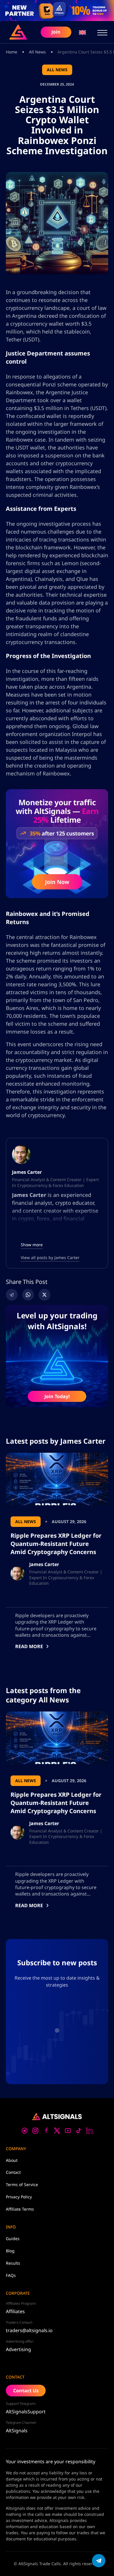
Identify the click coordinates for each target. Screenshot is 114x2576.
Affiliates (15, 2311)
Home (12, 52)
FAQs (11, 2275)
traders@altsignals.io (29, 2330)
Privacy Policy (19, 2197)
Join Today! (57, 1396)
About (12, 2160)
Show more (32, 1245)
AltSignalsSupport (26, 2412)
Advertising (18, 2349)
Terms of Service (22, 2184)
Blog (10, 2251)
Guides (13, 2239)
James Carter (27, 1172)
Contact (13, 2172)
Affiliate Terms (20, 2209)
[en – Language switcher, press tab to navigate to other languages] (82, 32)
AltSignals (17, 2431)
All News (37, 52)
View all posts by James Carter (50, 1257)
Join (56, 32)
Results (13, 2263)
